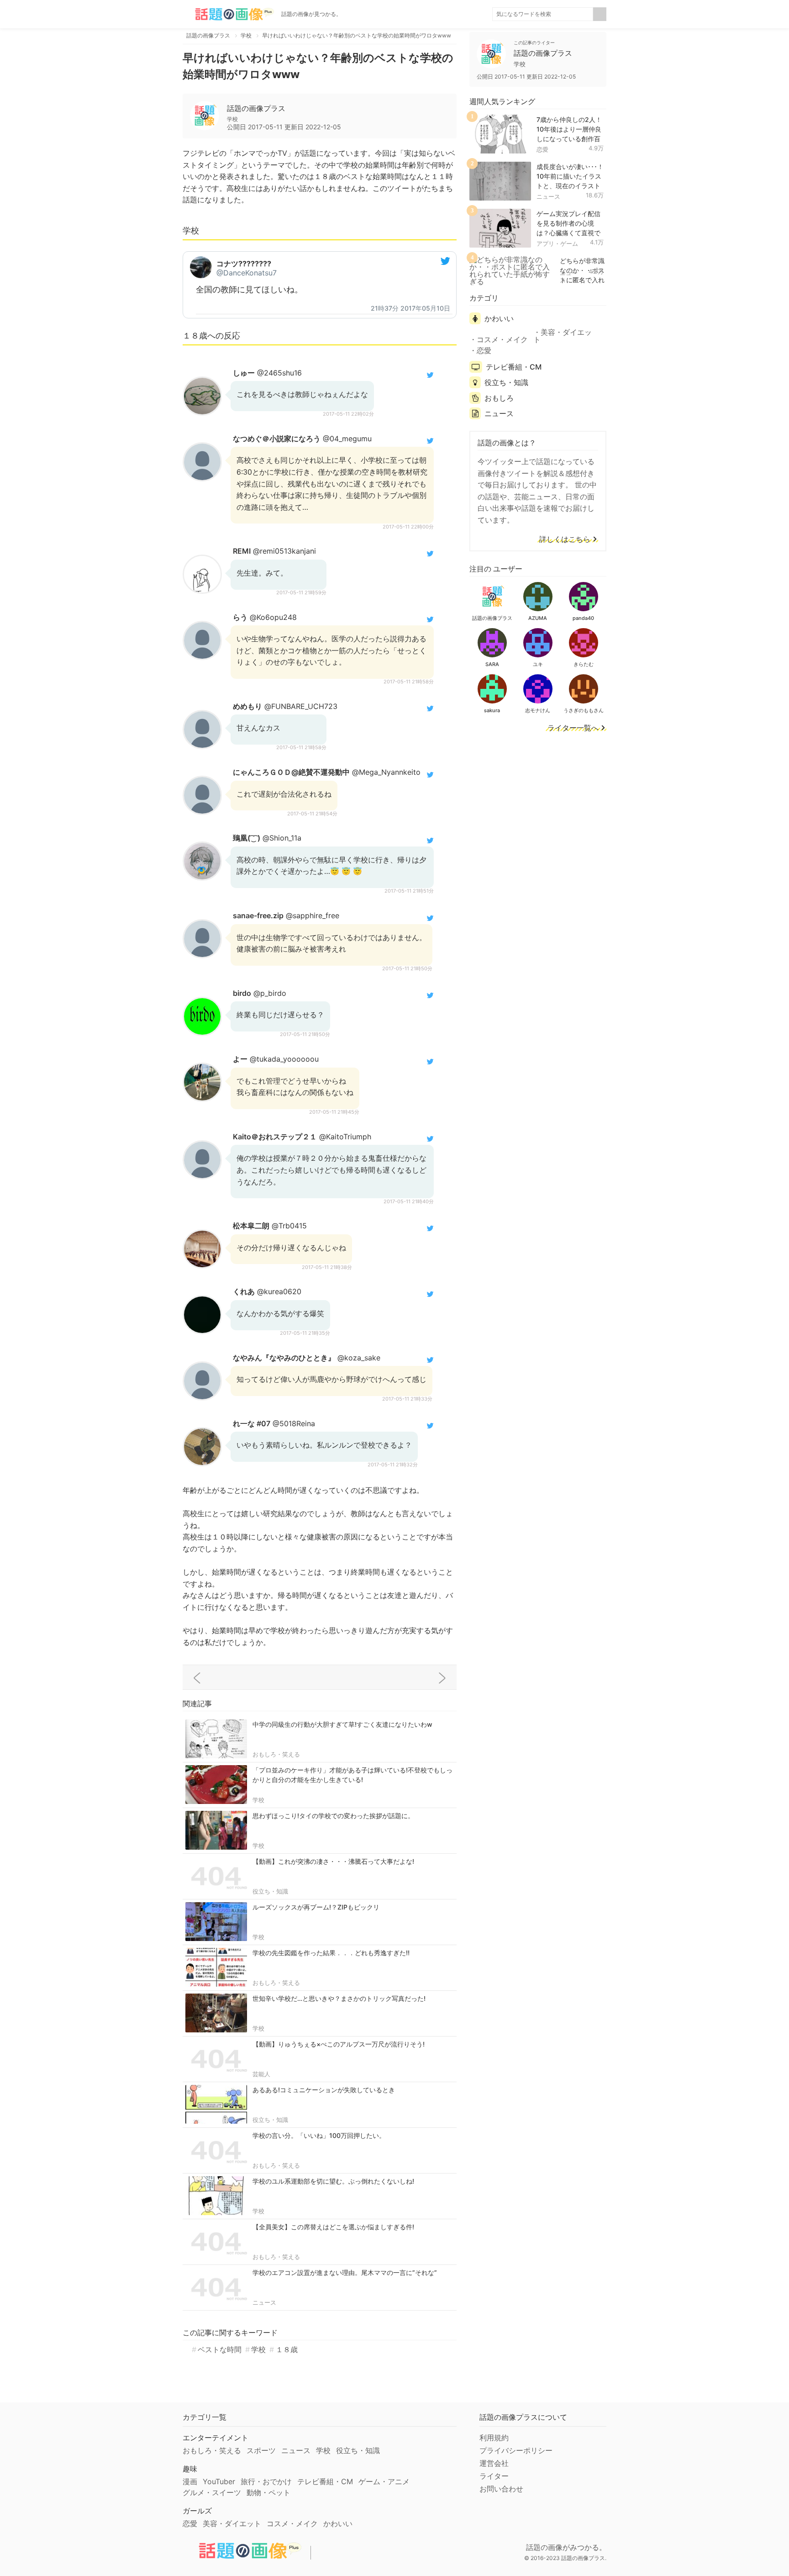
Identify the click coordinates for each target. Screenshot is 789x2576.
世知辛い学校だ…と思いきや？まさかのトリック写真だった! (339, 1998)
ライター (494, 2476)
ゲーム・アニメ (384, 2481)
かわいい (499, 318)
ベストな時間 (220, 2349)
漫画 (190, 2481)
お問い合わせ (501, 2489)
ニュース (264, 2302)
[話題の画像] (228, 14)
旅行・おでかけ (266, 2481)
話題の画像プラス (256, 108)
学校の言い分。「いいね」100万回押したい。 (319, 2135)
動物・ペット (268, 2492)
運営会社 (494, 2463)
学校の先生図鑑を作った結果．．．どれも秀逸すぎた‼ (331, 1953)
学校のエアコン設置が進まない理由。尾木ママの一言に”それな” (345, 2272)
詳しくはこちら (565, 540)
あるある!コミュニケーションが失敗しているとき (324, 2090)
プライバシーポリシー (516, 2450)
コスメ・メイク (502, 339)
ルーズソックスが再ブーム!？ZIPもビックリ (316, 1907)
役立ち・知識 (270, 1891)
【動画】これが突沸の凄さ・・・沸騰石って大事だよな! (333, 1861)
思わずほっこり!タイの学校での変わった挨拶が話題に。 (333, 1816)
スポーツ (261, 2450)
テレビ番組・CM (514, 367)
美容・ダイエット (563, 336)
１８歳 (287, 2349)
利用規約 (494, 2438)
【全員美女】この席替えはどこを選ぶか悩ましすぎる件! (333, 2227)
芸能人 (261, 2074)
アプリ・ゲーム (557, 243)
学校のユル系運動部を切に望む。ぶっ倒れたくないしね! (333, 2181)
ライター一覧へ (573, 728)
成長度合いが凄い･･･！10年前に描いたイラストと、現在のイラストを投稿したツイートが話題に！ (570, 185)
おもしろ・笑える (276, 1754)
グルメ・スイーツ (212, 2492)
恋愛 (542, 149)
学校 (258, 1800)
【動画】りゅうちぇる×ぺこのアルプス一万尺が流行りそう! (339, 2044)
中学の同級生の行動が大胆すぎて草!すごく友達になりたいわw (342, 1724)
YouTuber (219, 2481)
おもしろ (499, 398)
